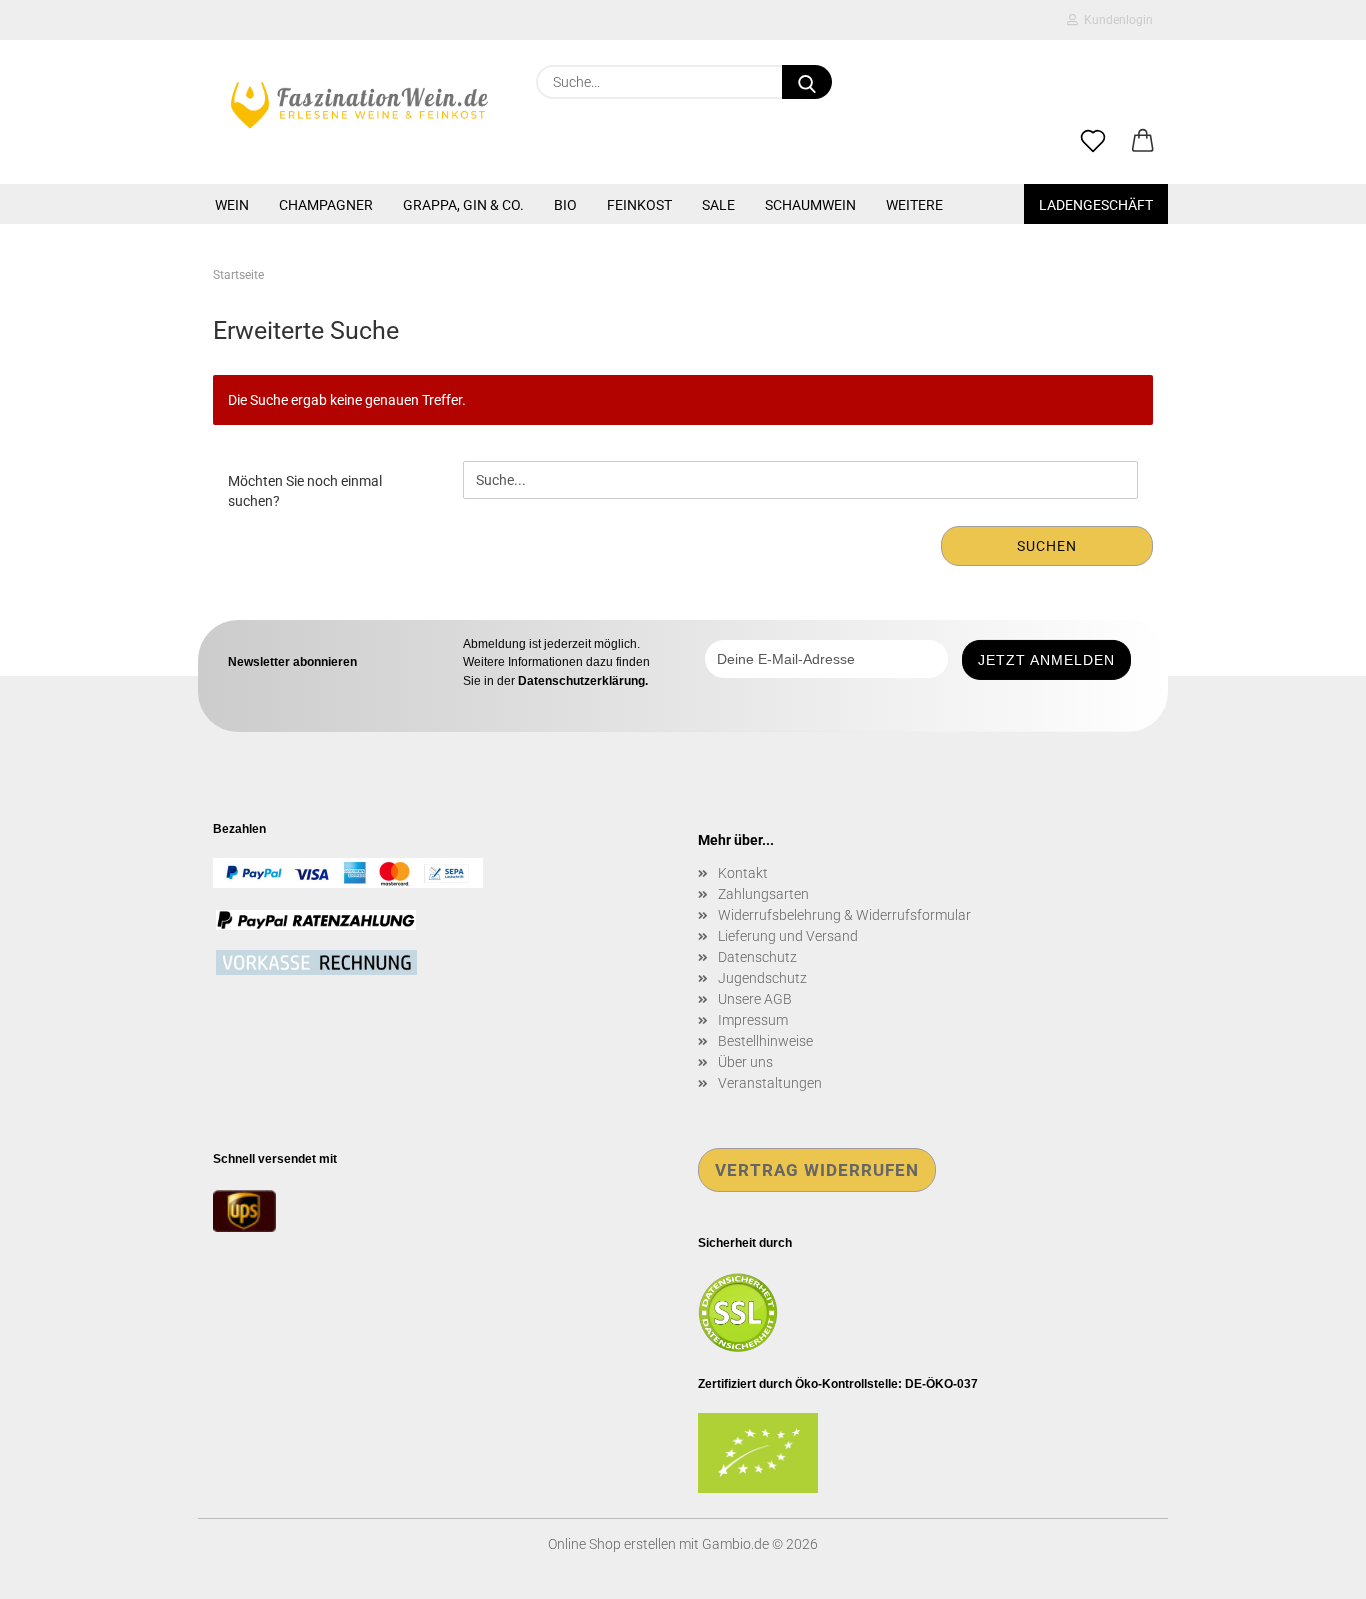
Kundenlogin (1115, 20)
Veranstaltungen (770, 1083)
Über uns (745, 1062)
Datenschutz (757, 957)
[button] (1143, 142)
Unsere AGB (755, 999)
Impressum (753, 1020)
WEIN (232, 205)
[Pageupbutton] (1311, 1569)
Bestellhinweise (765, 1041)
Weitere (914, 205)
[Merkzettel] (1093, 142)
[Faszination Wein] (359, 105)
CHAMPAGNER (326, 205)
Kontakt (743, 873)
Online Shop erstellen (612, 1544)
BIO (565, 205)
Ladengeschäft (1096, 205)
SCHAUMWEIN (810, 205)
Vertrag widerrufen (817, 1170)
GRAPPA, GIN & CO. (463, 205)
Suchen (1047, 546)
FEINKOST (639, 205)
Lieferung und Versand (788, 936)
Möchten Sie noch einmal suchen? (305, 491)
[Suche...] (807, 82)
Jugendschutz (762, 978)
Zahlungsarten (763, 894)
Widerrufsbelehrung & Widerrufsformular (844, 915)
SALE (718, 205)
